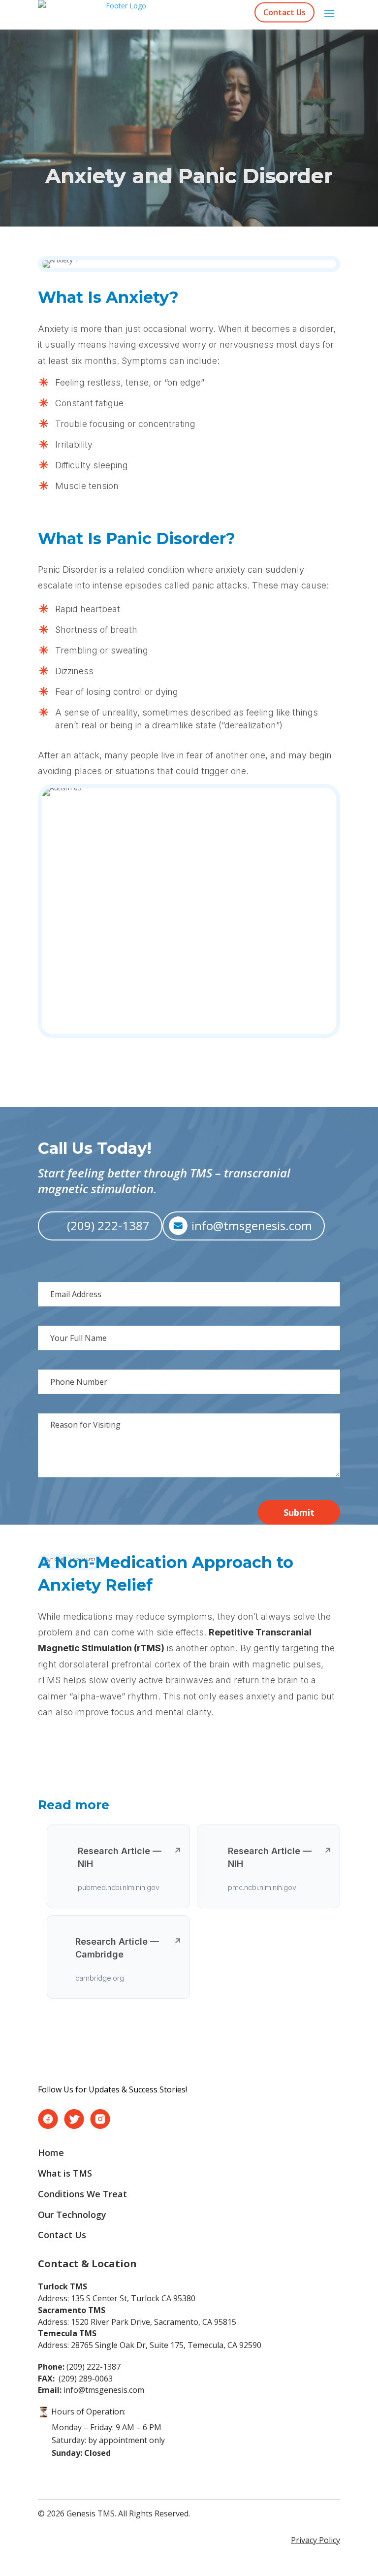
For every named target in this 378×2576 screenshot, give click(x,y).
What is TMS (65, 2173)
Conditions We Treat (82, 2194)
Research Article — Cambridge (128, 1948)
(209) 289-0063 (75, 2379)
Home (51, 2152)
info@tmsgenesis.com (252, 1225)
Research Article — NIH (130, 1857)
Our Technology (72, 2215)
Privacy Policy (315, 2540)
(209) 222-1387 (108, 1225)
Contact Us (284, 12)
